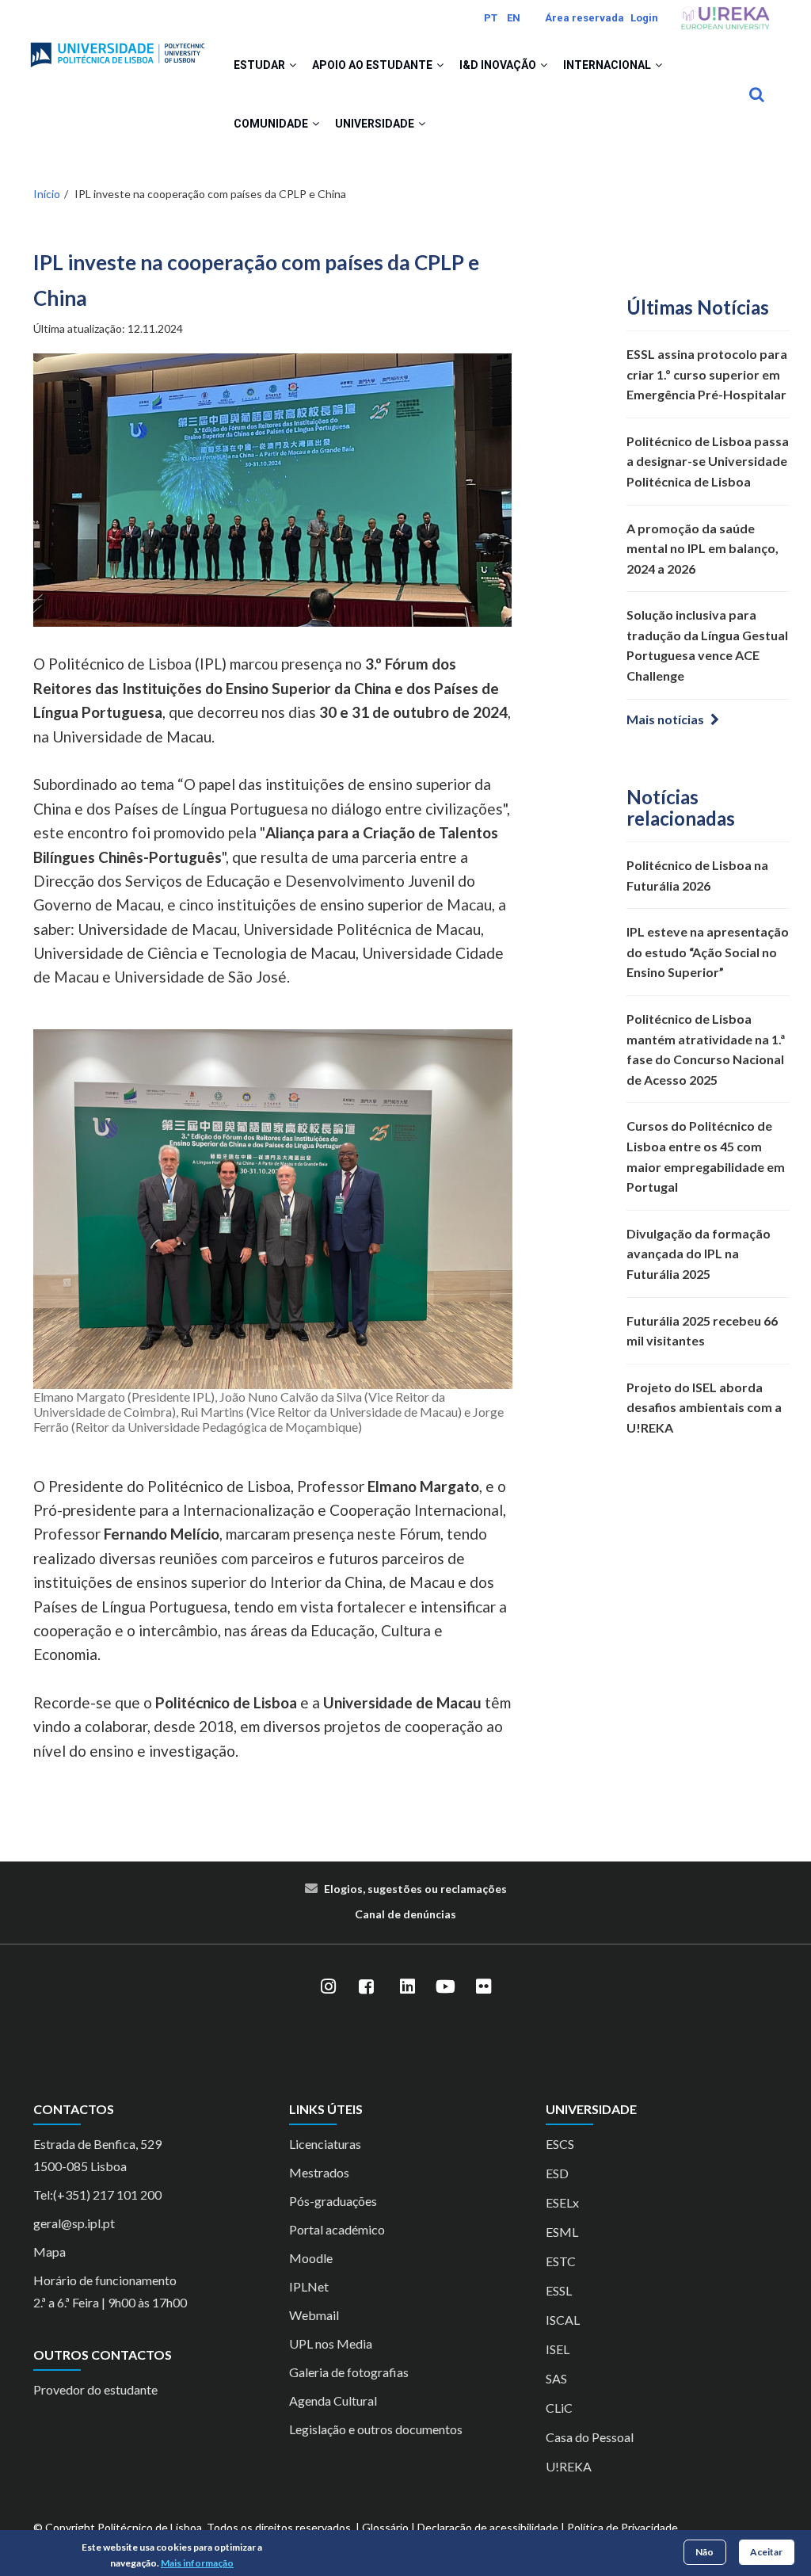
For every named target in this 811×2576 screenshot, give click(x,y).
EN (514, 18)
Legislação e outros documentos (376, 2429)
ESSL (559, 2290)
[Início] (118, 48)
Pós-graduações (333, 2201)
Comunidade (272, 124)
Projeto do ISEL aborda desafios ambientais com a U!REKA (704, 1407)
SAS (556, 2378)
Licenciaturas (325, 2144)
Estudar (261, 65)
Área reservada (584, 18)
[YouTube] (445, 1987)
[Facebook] (366, 1987)
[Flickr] (483, 1987)
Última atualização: (108, 328)
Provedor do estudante (95, 2389)
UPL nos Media (331, 2343)
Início (47, 194)
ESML (562, 2232)
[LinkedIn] (407, 1987)
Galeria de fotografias (349, 2372)
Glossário (385, 2527)
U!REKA (569, 2466)
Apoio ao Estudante (373, 65)
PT (491, 18)
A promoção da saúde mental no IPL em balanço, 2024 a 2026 (702, 548)
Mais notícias (665, 719)
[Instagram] (328, 1987)
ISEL (558, 2349)
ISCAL (563, 2320)
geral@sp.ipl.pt (74, 2223)
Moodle (311, 2258)
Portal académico (337, 2229)
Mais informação (197, 2563)
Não (704, 2552)
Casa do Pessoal (590, 2437)
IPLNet (309, 2286)
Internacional (608, 65)
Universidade (376, 124)
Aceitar (766, 2552)
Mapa (49, 2252)
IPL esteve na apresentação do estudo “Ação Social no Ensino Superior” (708, 952)
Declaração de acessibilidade (488, 2527)
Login (644, 18)
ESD (557, 2173)
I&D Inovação (499, 65)
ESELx (562, 2202)
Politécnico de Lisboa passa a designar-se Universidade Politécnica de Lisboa (708, 461)
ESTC (561, 2261)
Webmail (314, 2315)
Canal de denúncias (405, 1914)
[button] (293, 65)
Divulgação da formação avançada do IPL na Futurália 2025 (699, 1254)
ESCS (560, 2144)
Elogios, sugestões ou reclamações (415, 1889)
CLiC (559, 2408)
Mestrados (319, 2172)
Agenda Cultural (333, 2400)
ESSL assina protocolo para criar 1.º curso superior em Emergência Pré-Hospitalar (707, 374)
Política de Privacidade (623, 2527)
